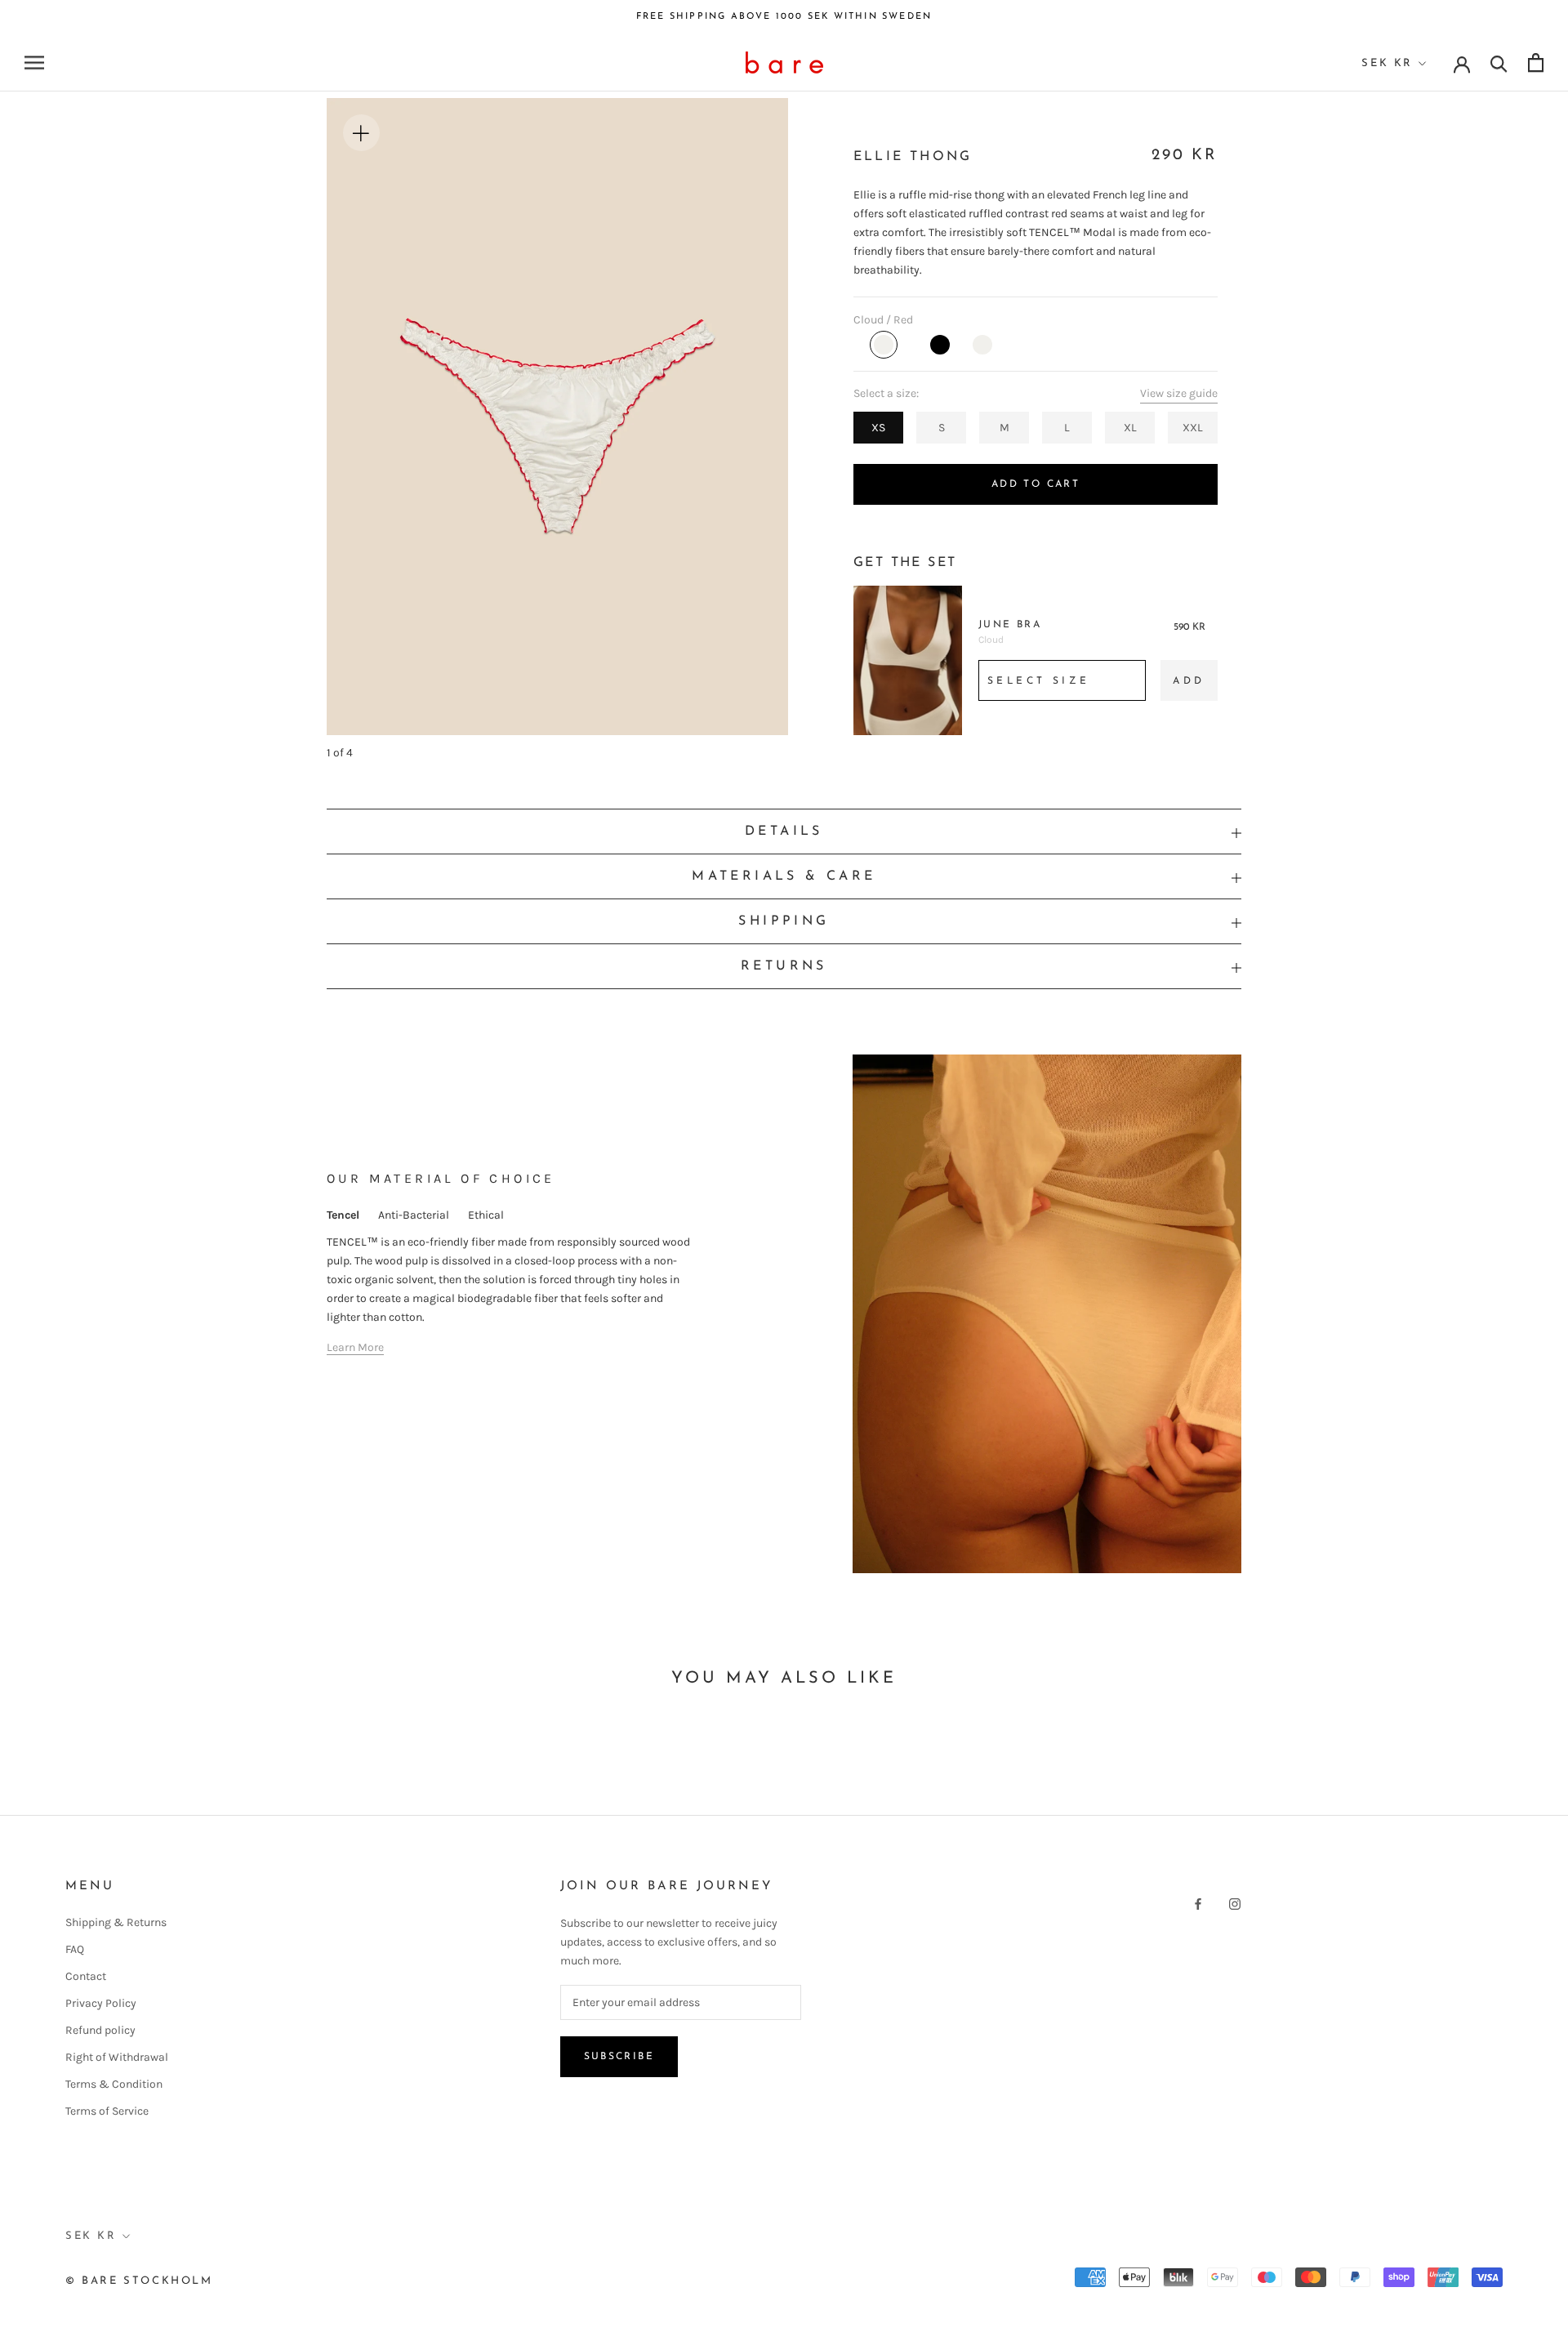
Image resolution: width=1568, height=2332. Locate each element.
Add (1189, 681)
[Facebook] (1198, 1903)
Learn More (355, 1347)
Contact (86, 1976)
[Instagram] (1235, 1903)
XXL (1193, 428)
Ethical (486, 1215)
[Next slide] (673, 407)
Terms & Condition (114, 2084)
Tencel (343, 1215)
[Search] (1499, 62)
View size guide (1179, 393)
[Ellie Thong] (884, 345)
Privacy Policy (101, 2003)
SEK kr (1387, 63)
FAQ (75, 1949)
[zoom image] (362, 133)
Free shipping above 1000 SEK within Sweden (784, 17)
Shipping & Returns (116, 1922)
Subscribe (619, 2057)
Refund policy (100, 2030)
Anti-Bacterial (414, 1215)
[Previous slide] (442, 407)
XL (1130, 428)
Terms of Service (107, 2111)
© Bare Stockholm (139, 2281)
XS (878, 428)
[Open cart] (1536, 62)
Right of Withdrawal (117, 2057)
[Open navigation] (34, 62)
